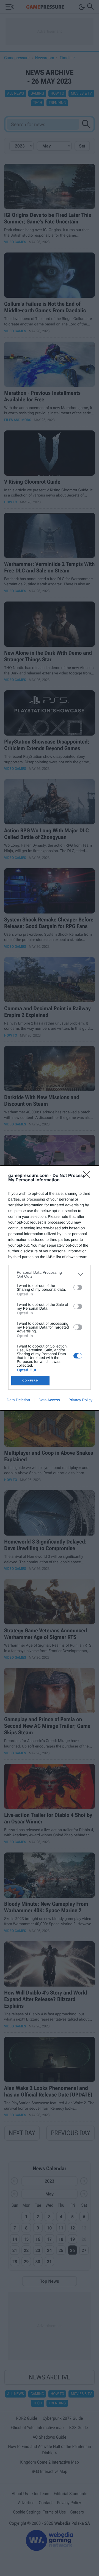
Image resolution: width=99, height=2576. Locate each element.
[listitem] (50, 1274)
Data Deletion (18, 1400)
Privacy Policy (80, 1400)
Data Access (49, 1400)
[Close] (88, 1176)
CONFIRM (31, 1381)
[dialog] (50, 1288)
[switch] (78, 1287)
